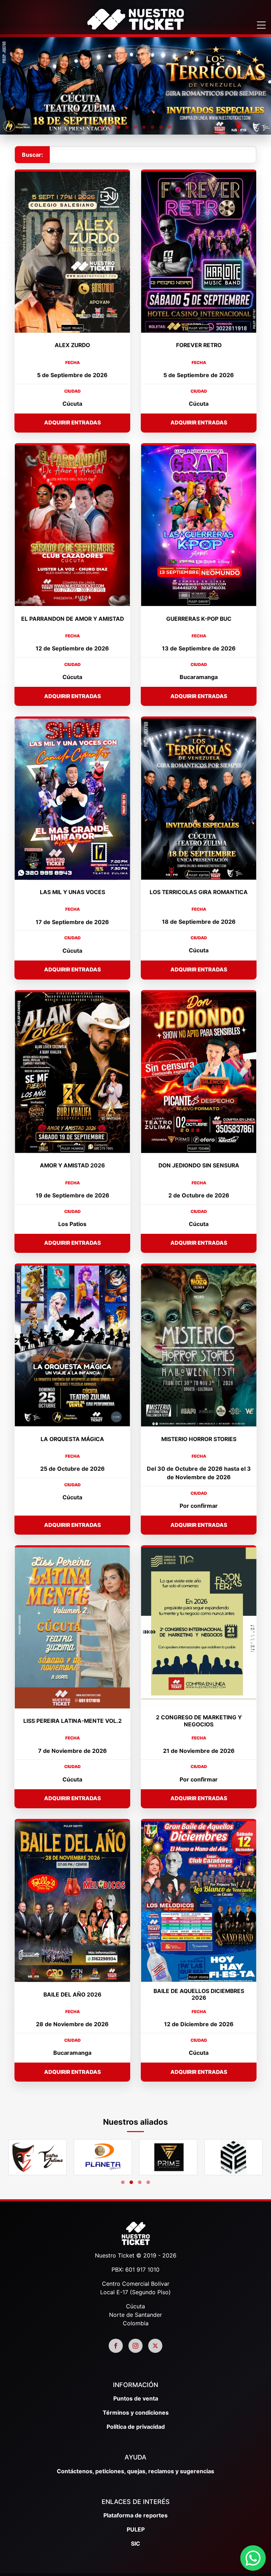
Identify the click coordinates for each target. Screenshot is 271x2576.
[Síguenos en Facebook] (116, 2346)
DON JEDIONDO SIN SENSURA (199, 1165)
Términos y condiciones (136, 2413)
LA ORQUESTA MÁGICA (72, 1439)
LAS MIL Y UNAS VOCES (73, 892)
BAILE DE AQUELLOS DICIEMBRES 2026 (199, 1995)
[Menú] (261, 26)
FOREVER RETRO (199, 345)
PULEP (136, 2529)
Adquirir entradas (73, 423)
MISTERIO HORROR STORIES (199, 1439)
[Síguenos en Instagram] (135, 2346)
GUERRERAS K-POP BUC (199, 619)
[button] (102, 127)
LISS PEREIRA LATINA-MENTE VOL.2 (73, 1721)
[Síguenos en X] (155, 2346)
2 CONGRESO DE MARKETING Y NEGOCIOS (199, 1721)
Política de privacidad (136, 2427)
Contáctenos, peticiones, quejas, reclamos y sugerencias (135, 2471)
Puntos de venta (136, 2398)
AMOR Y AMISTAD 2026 (72, 1165)
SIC (135, 2544)
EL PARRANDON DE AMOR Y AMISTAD (72, 619)
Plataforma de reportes (135, 2515)
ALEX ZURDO (72, 345)
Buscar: (32, 155)
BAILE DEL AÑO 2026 (72, 1995)
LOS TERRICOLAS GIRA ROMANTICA (199, 892)
